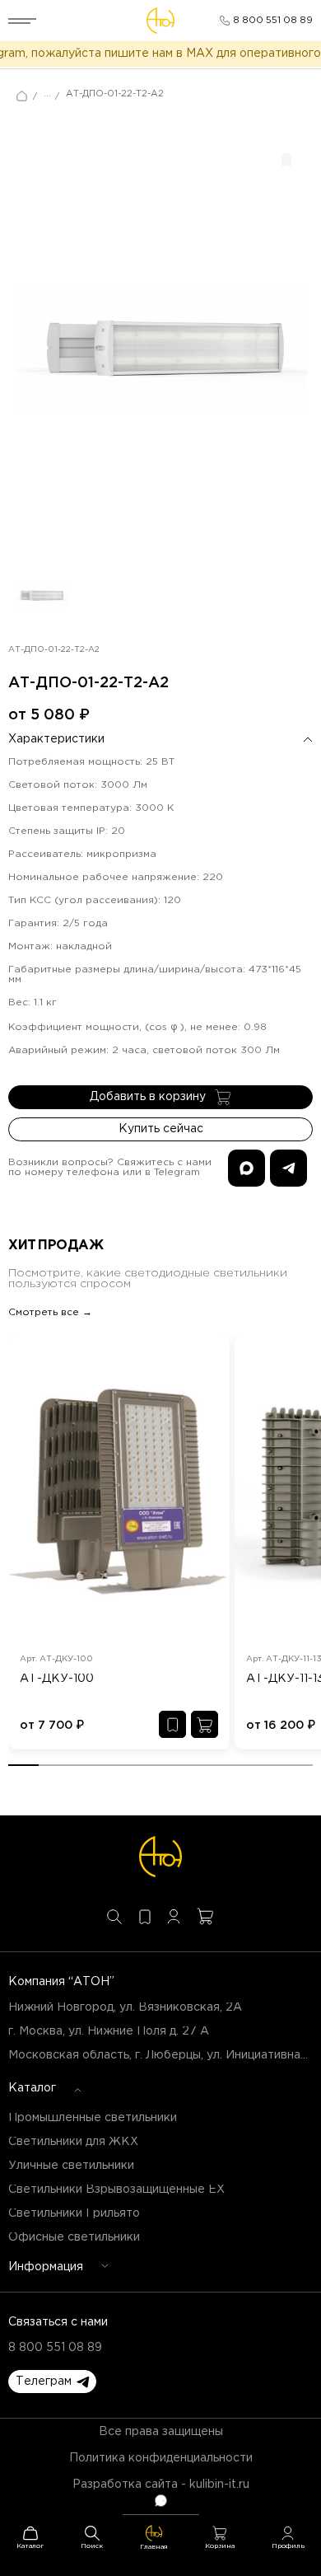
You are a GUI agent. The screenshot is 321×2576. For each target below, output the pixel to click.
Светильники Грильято (74, 2213)
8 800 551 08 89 (55, 2348)
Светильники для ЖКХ (73, 2142)
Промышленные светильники (93, 2118)
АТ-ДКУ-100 (57, 1679)
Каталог (32, 2088)
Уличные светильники (71, 2166)
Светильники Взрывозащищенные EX (116, 2190)
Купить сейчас (161, 1129)
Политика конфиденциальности (161, 2458)
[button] (52, 2382)
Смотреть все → (50, 1312)
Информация (46, 2267)
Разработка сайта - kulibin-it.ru (161, 2485)
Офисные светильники (74, 2237)
